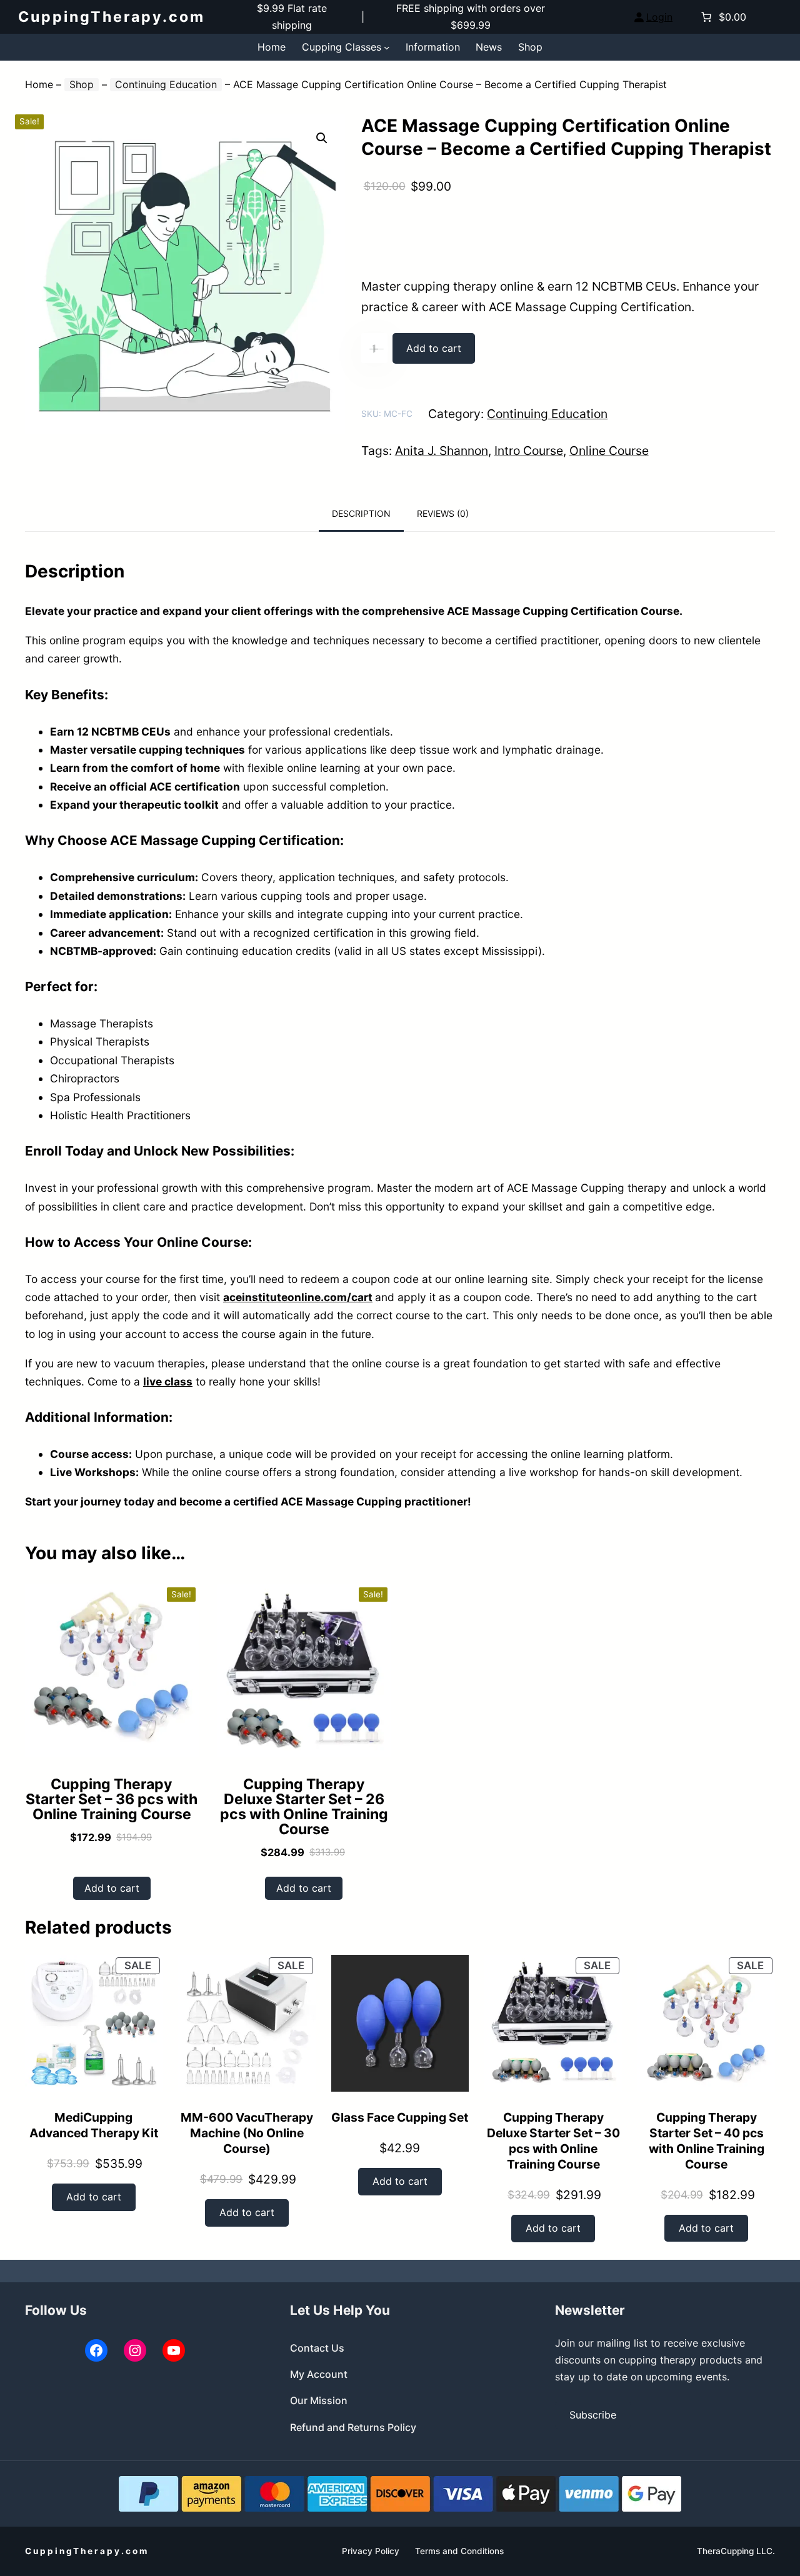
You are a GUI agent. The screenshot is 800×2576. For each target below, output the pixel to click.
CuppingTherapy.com (112, 17)
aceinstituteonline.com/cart (298, 1297)
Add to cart (434, 348)
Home (39, 84)
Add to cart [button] (112, 1888)
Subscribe (593, 2415)
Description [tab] (361, 513)
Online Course (609, 451)
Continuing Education (166, 84)
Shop (82, 84)
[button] (322, 138)
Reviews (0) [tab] (443, 513)
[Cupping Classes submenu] (387, 47)
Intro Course (529, 451)
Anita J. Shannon (442, 451)
